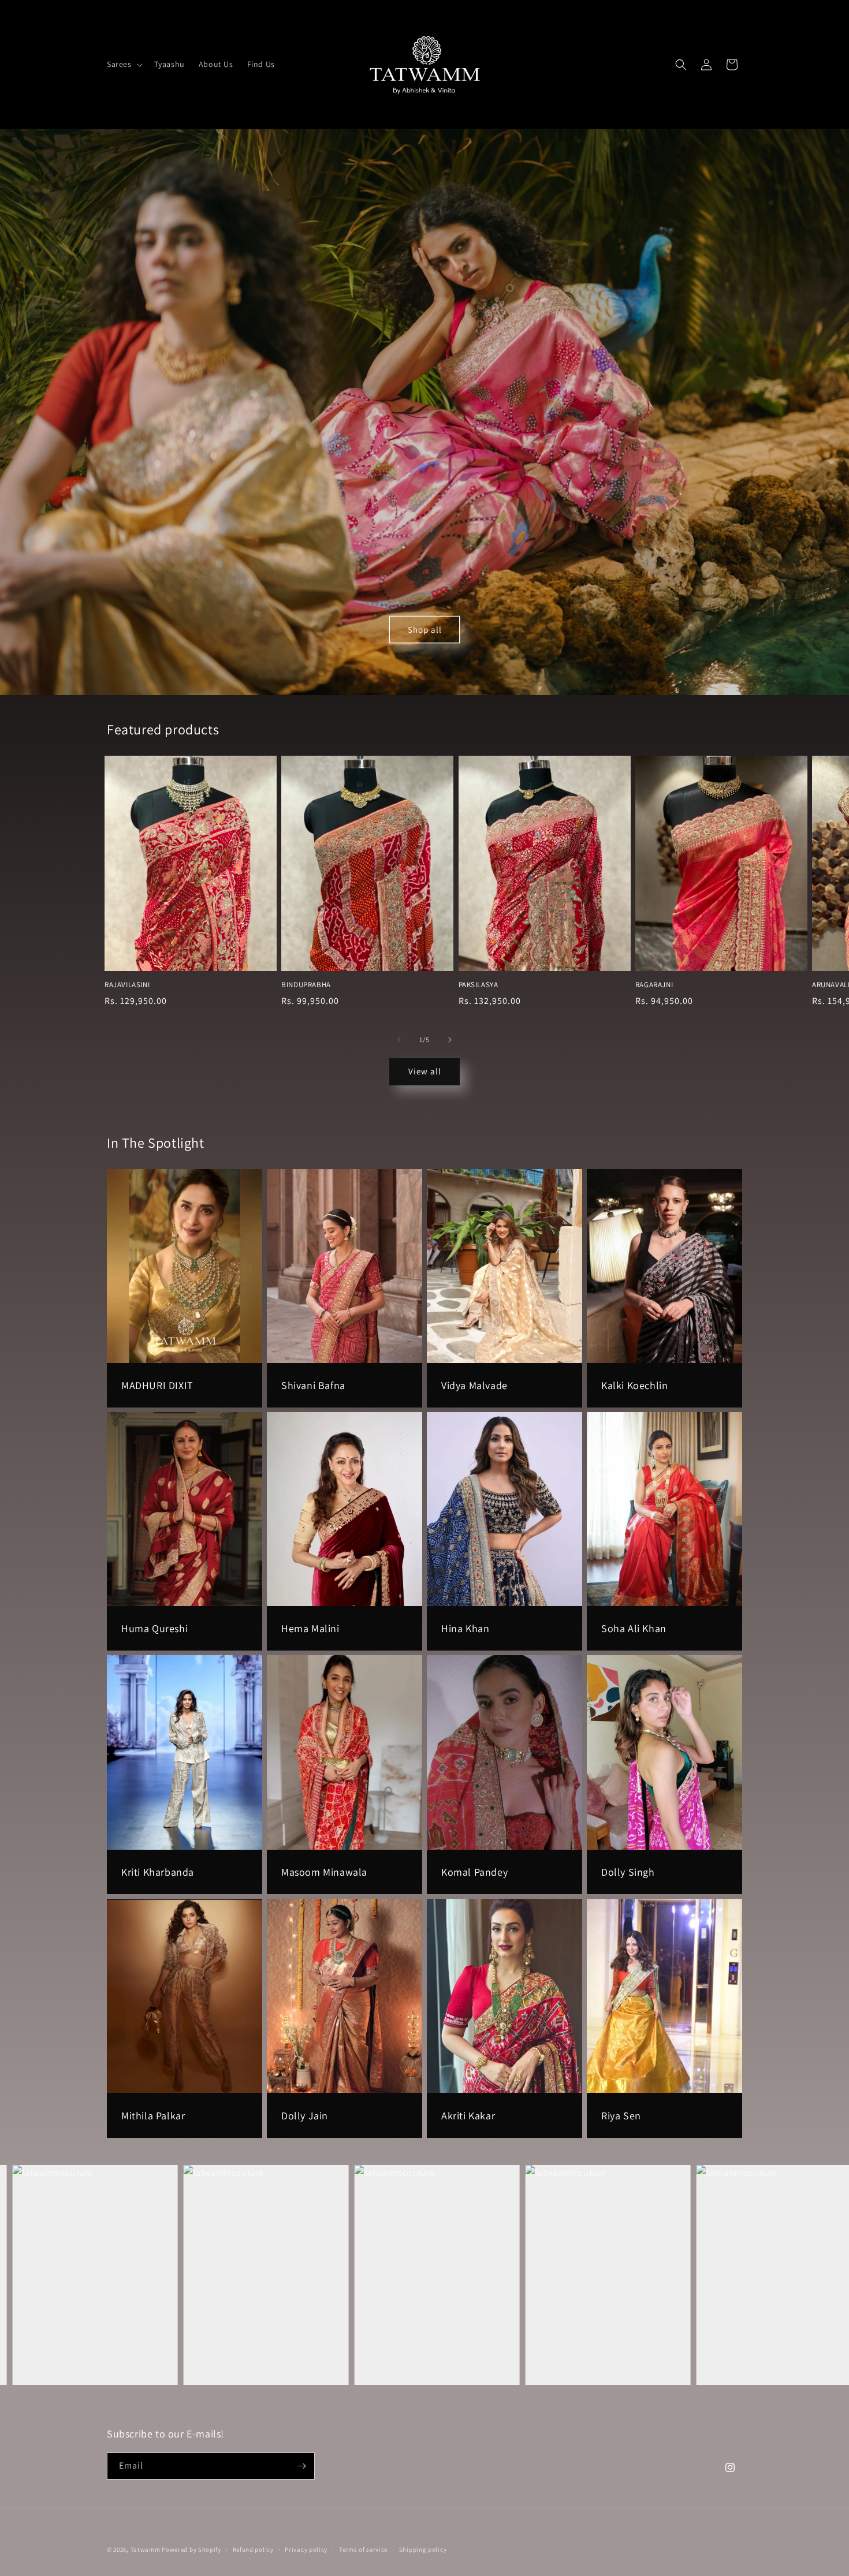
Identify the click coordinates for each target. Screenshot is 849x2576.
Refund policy (253, 2549)
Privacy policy (306, 2549)
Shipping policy (423, 2549)
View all (425, 1071)
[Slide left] (399, 1040)
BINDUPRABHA (306, 985)
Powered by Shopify (191, 2549)
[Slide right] (450, 1040)
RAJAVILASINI (127, 985)
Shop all (425, 629)
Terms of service (363, 2549)
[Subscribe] (301, 2466)
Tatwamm (146, 2549)
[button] (124, 64)
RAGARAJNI (654, 985)
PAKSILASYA (479, 985)
